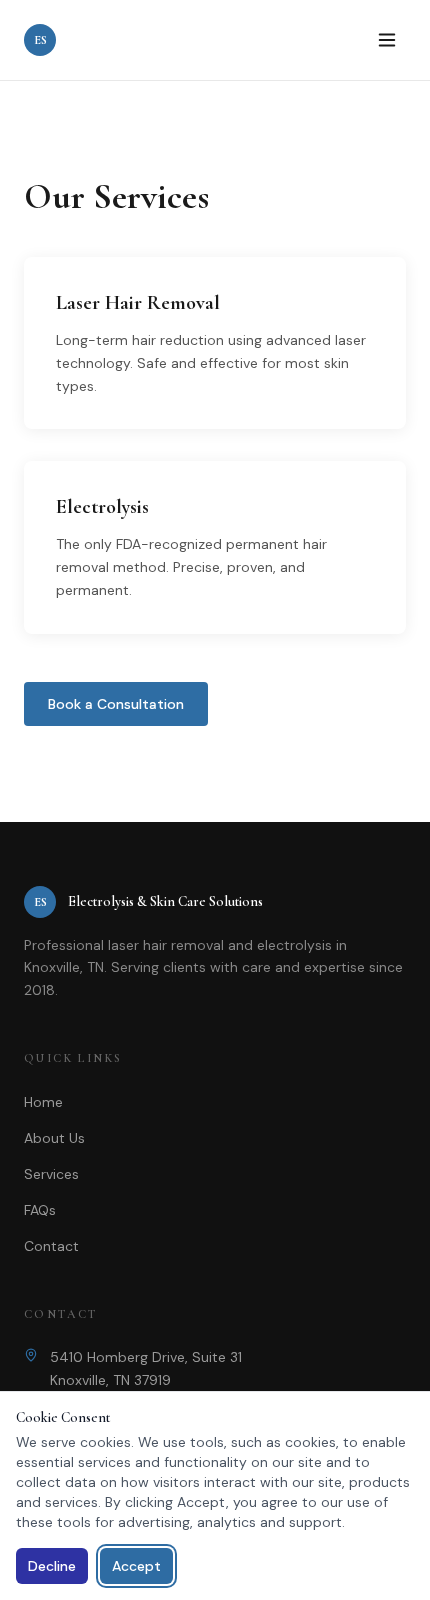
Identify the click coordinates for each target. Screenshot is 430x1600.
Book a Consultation (116, 704)
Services (51, 1174)
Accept (136, 1566)
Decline (52, 1566)
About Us (54, 1138)
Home (43, 1102)
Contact (51, 1246)
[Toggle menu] (387, 40)
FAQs (40, 1210)
